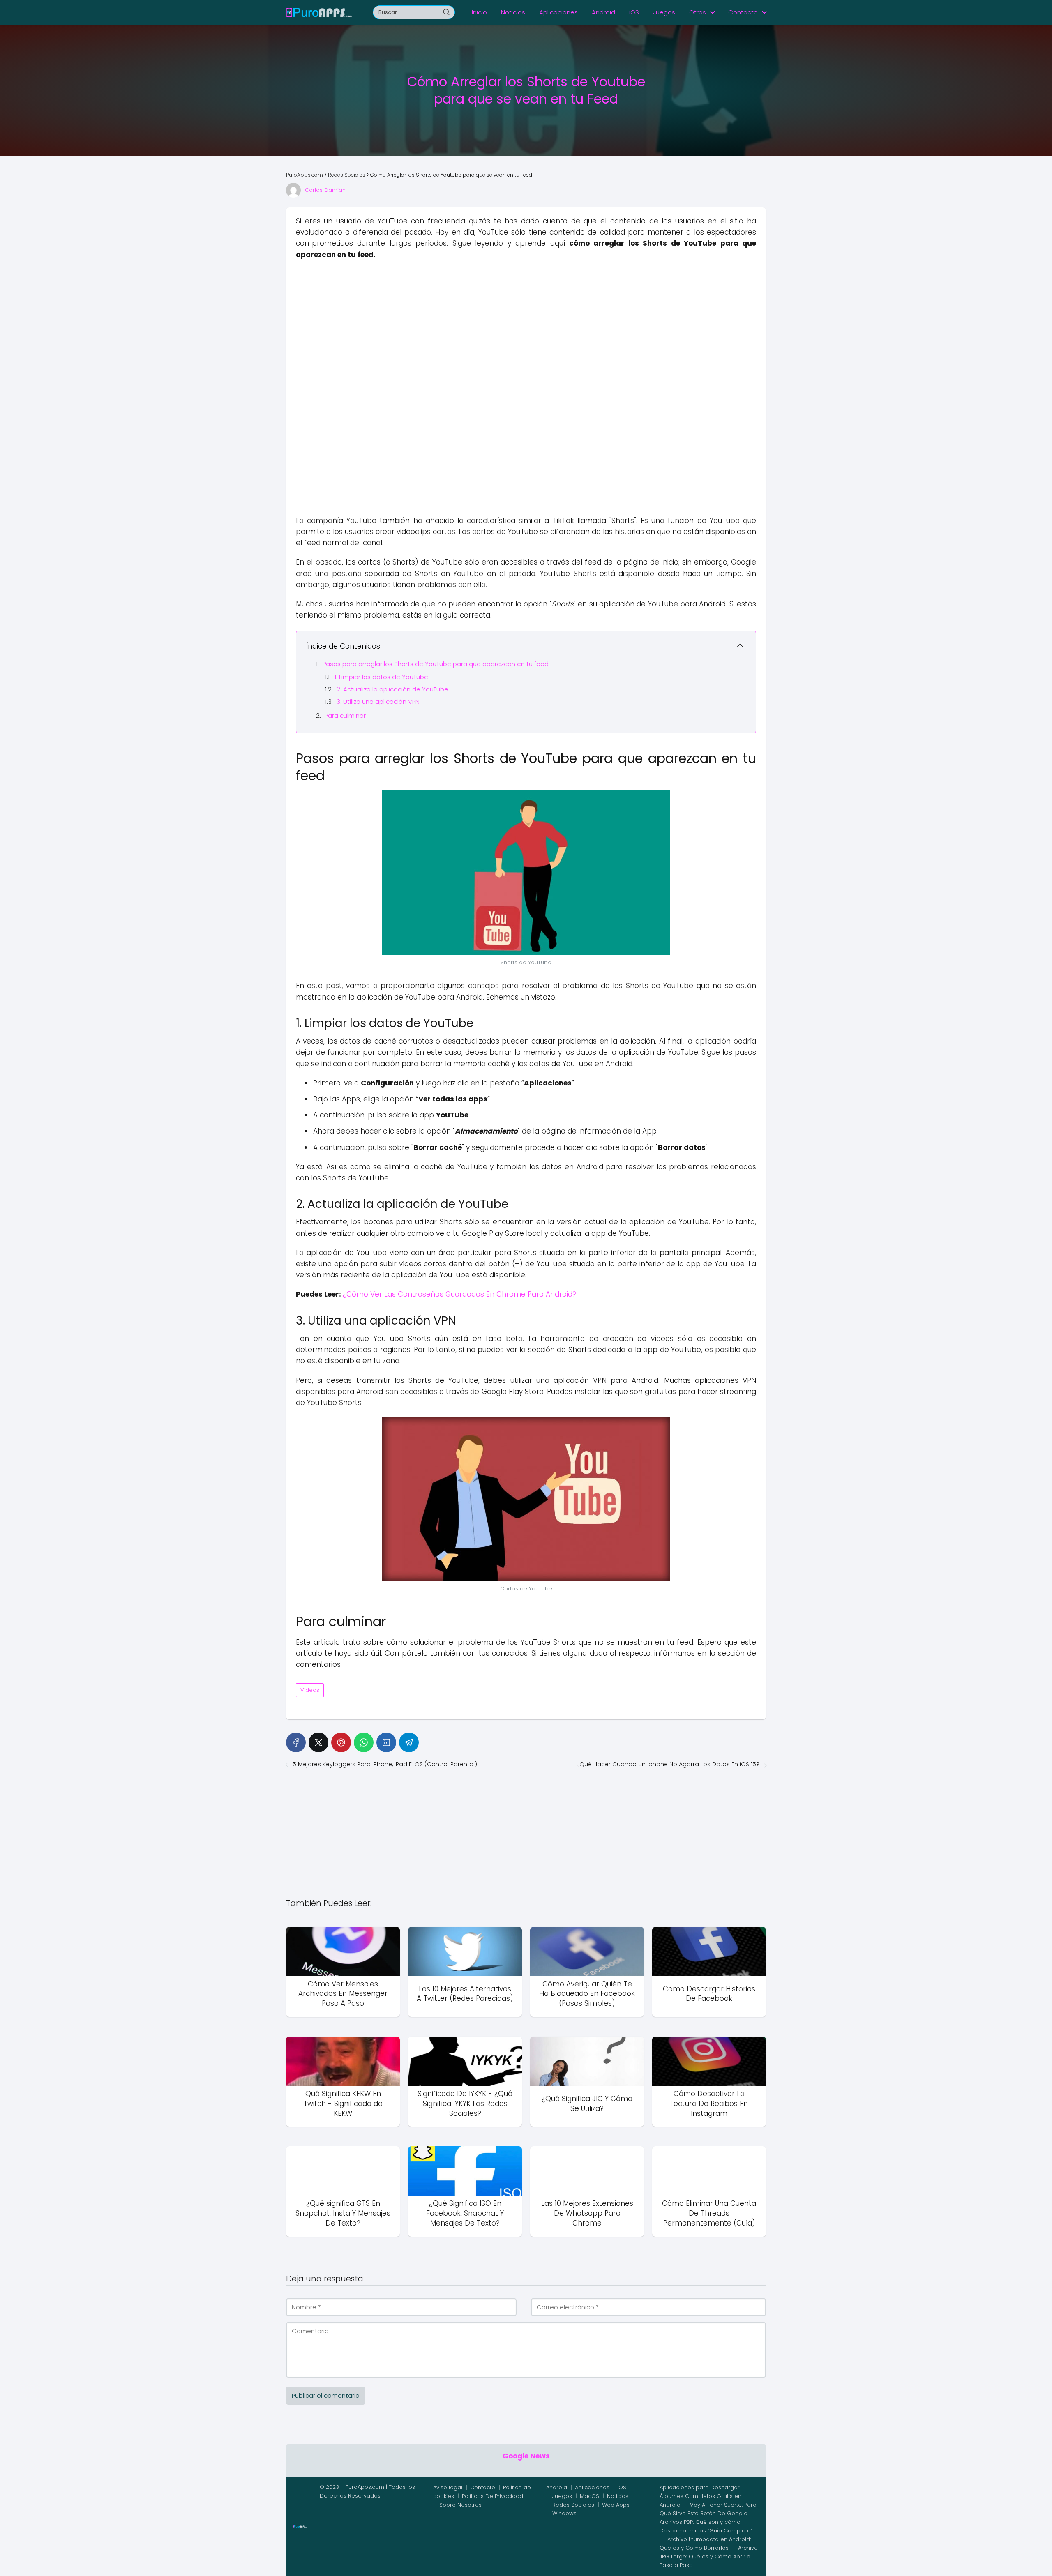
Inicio (479, 12)
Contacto (743, 12)
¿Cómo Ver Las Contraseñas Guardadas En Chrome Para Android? (459, 1294)
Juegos (664, 12)
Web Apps (616, 2505)
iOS (634, 12)
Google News (526, 2456)
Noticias (513, 12)
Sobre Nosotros (460, 2505)
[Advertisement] (526, 326)
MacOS (589, 2496)
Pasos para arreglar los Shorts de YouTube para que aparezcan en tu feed (436, 664)
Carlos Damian (325, 190)
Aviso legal (448, 2487)
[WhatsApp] (364, 1742)
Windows (564, 2513)
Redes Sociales (573, 2505)
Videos (310, 1690)
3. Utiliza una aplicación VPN (378, 702)
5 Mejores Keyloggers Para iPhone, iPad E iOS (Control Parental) (385, 1764)
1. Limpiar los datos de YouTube (381, 677)
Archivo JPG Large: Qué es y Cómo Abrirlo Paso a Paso (709, 2556)
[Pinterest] (341, 1742)
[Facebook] (296, 1742)
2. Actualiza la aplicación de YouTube (392, 689)
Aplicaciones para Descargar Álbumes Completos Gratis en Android (700, 2496)
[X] (318, 1742)
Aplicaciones (558, 12)
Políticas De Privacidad (493, 2496)
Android (603, 12)
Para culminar (345, 715)
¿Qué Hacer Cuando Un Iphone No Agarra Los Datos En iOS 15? (668, 1764)
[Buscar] (446, 12)
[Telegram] (409, 1742)
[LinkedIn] (386, 1742)
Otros (698, 12)
